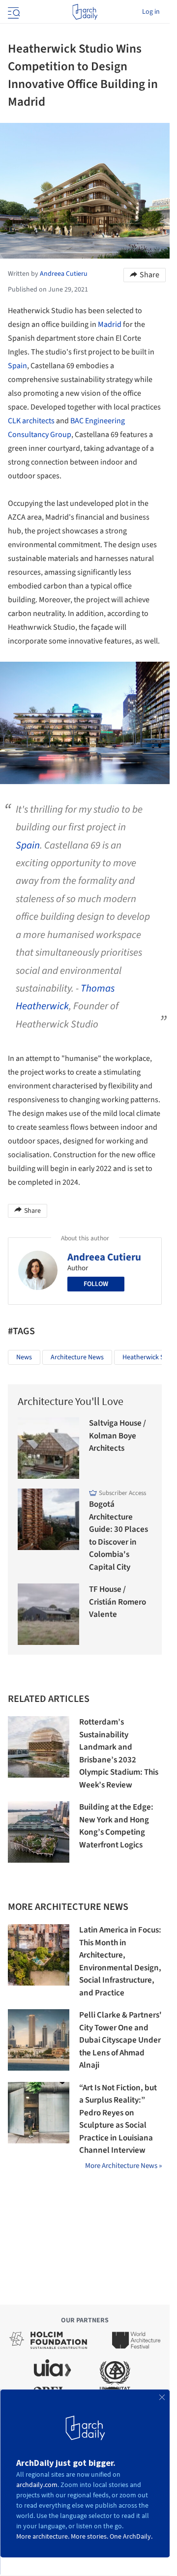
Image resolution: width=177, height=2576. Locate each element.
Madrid (110, 324)
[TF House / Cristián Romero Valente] (48, 1614)
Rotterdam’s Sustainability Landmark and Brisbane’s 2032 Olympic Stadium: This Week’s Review (119, 1754)
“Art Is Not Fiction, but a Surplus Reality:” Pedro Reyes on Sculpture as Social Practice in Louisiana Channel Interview (118, 2119)
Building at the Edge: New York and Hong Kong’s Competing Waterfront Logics (116, 1826)
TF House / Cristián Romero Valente (118, 1602)
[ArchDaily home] (85, 12)
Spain (17, 366)
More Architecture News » (123, 2166)
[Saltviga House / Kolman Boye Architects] (48, 1448)
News (24, 1357)
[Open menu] (13, 12)
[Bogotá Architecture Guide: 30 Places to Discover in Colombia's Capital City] (48, 1519)
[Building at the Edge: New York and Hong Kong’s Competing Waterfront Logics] (39, 1832)
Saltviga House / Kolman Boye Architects (118, 1436)
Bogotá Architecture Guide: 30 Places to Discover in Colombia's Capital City (118, 1536)
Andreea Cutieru (104, 1257)
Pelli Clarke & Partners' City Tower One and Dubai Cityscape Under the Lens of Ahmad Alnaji (120, 2040)
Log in (151, 12)
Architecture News (77, 1357)
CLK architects (31, 421)
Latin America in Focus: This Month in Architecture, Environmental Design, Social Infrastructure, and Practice (120, 1961)
